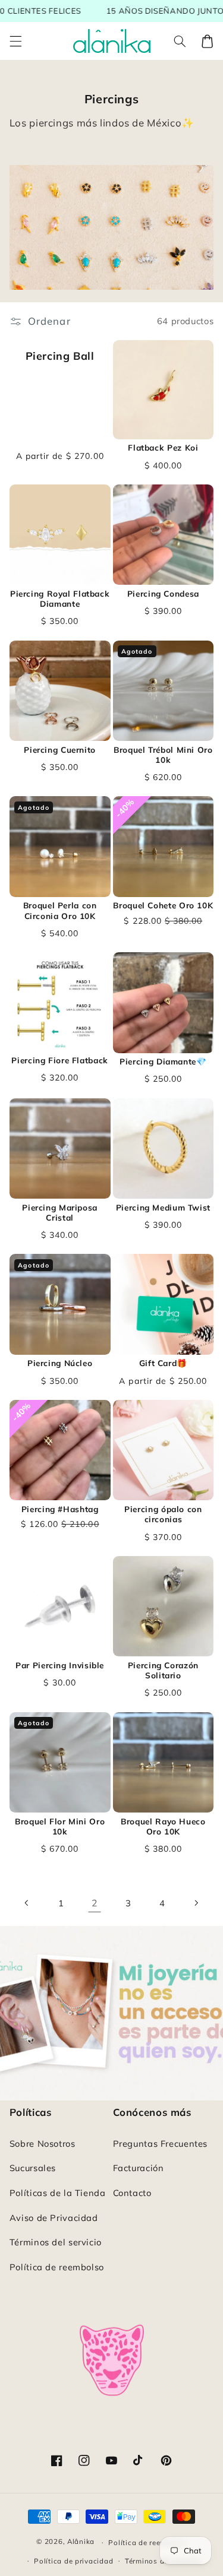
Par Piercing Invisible (60, 1665)
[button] (15, 41)
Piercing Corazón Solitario (163, 1670)
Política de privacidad (73, 2561)
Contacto (132, 2193)
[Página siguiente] (196, 1903)
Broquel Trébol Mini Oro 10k (163, 755)
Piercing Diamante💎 (163, 1061)
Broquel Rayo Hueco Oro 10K (163, 1826)
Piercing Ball (60, 356)
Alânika (81, 2542)
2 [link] (95, 1903)
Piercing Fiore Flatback (60, 1060)
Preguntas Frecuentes (161, 2144)
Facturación (139, 2168)
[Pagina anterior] (27, 1903)
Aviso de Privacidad (54, 2218)
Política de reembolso (57, 2267)
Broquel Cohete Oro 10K (163, 905)
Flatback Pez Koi (163, 447)
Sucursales (33, 2168)
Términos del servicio (56, 2242)
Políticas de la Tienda (58, 2193)
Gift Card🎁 (163, 1363)
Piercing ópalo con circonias (163, 1514)
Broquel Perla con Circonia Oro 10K (60, 910)
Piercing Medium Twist (163, 1207)
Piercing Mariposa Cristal (60, 1213)
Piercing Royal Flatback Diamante (60, 599)
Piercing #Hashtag (60, 1509)
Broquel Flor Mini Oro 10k (60, 1826)
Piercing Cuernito (60, 750)
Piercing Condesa (163, 593)
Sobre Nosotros (43, 2144)
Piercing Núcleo (60, 1363)
